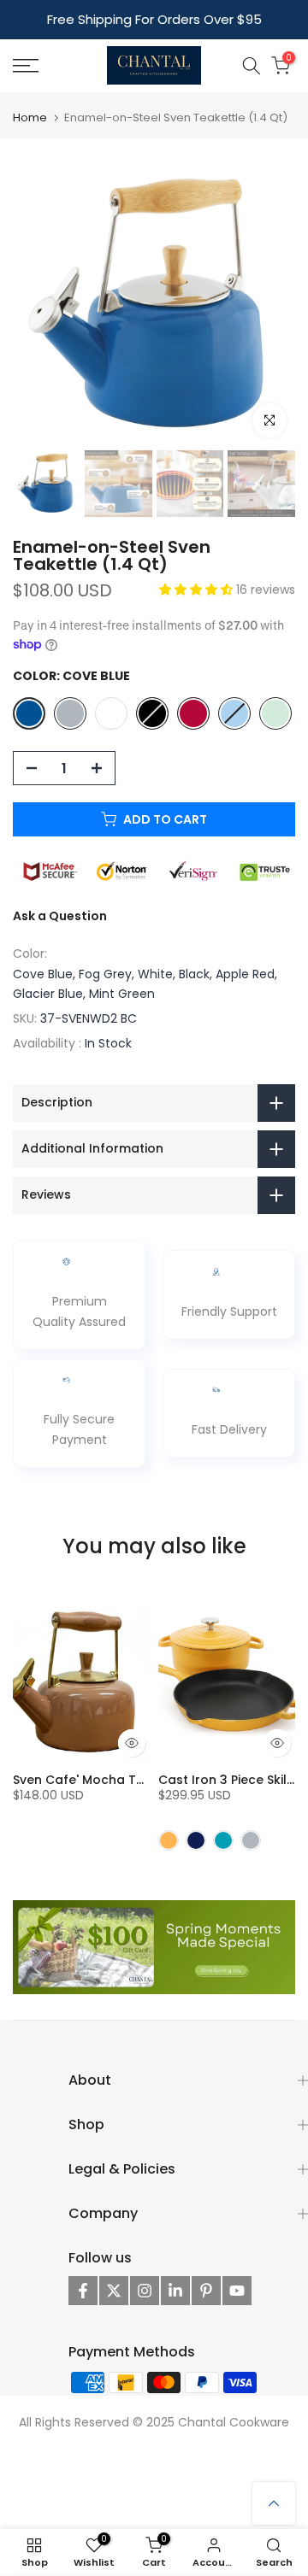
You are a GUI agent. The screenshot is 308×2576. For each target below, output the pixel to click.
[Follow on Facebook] (83, 2291)
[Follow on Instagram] (145, 2291)
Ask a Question (60, 916)
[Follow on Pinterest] (206, 2291)
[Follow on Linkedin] (175, 2291)
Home (30, 117)
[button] (198, 590)
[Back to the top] (274, 2503)
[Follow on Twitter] (114, 2291)
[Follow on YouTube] (237, 2291)
